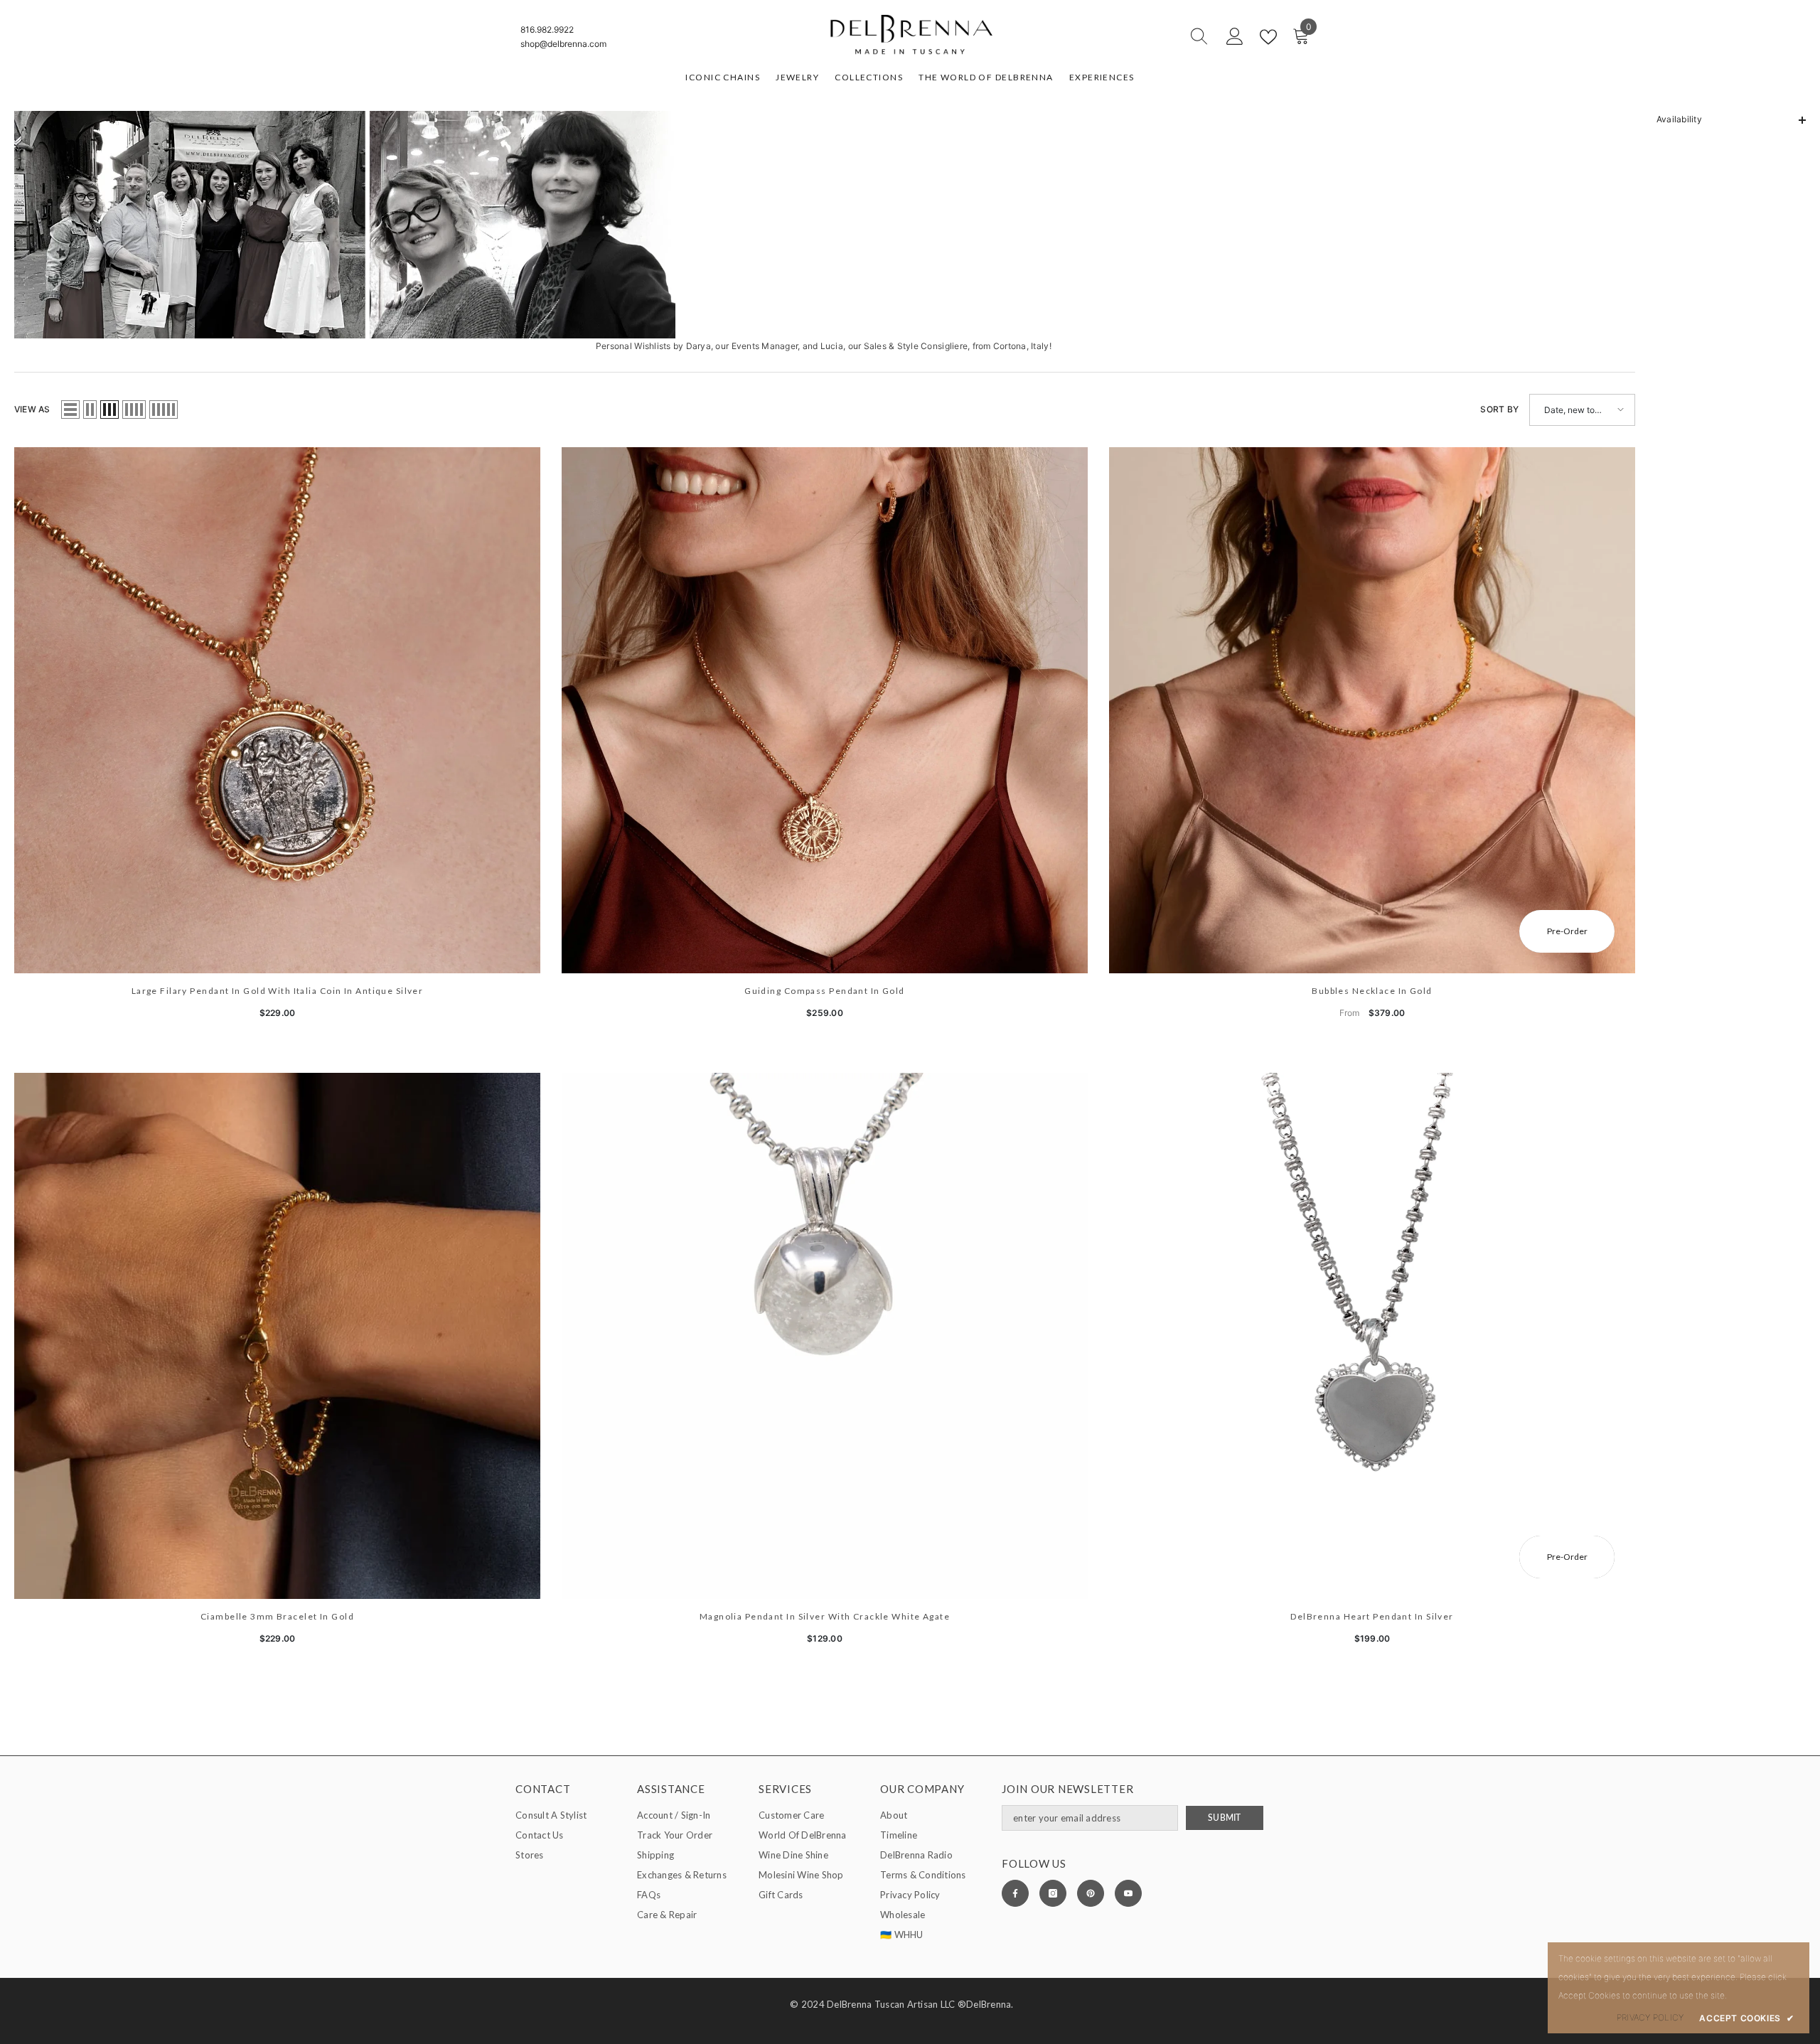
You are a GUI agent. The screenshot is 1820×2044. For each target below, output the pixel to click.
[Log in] (1235, 37)
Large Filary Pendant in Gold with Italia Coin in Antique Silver (278, 991)
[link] (1650, 2018)
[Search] (1148, 37)
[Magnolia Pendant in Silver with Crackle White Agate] (825, 1336)
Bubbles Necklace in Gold (1372, 991)
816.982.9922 (547, 30)
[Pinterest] (1091, 1893)
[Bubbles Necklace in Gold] (1372, 710)
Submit (1224, 1818)
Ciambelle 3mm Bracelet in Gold (277, 1616)
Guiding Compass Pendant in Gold (825, 991)
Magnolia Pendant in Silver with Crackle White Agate (825, 1616)
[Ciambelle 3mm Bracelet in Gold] (277, 1336)
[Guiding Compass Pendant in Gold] (825, 710)
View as (32, 409)
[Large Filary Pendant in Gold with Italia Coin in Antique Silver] (277, 710)
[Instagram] (1053, 1893)
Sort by (1499, 409)
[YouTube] (1128, 1893)
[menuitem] (1731, 119)
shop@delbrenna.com (563, 44)
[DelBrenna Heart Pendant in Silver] (1372, 1336)
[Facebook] (1015, 1893)
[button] (1731, 120)
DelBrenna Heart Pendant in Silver (1372, 1616)
